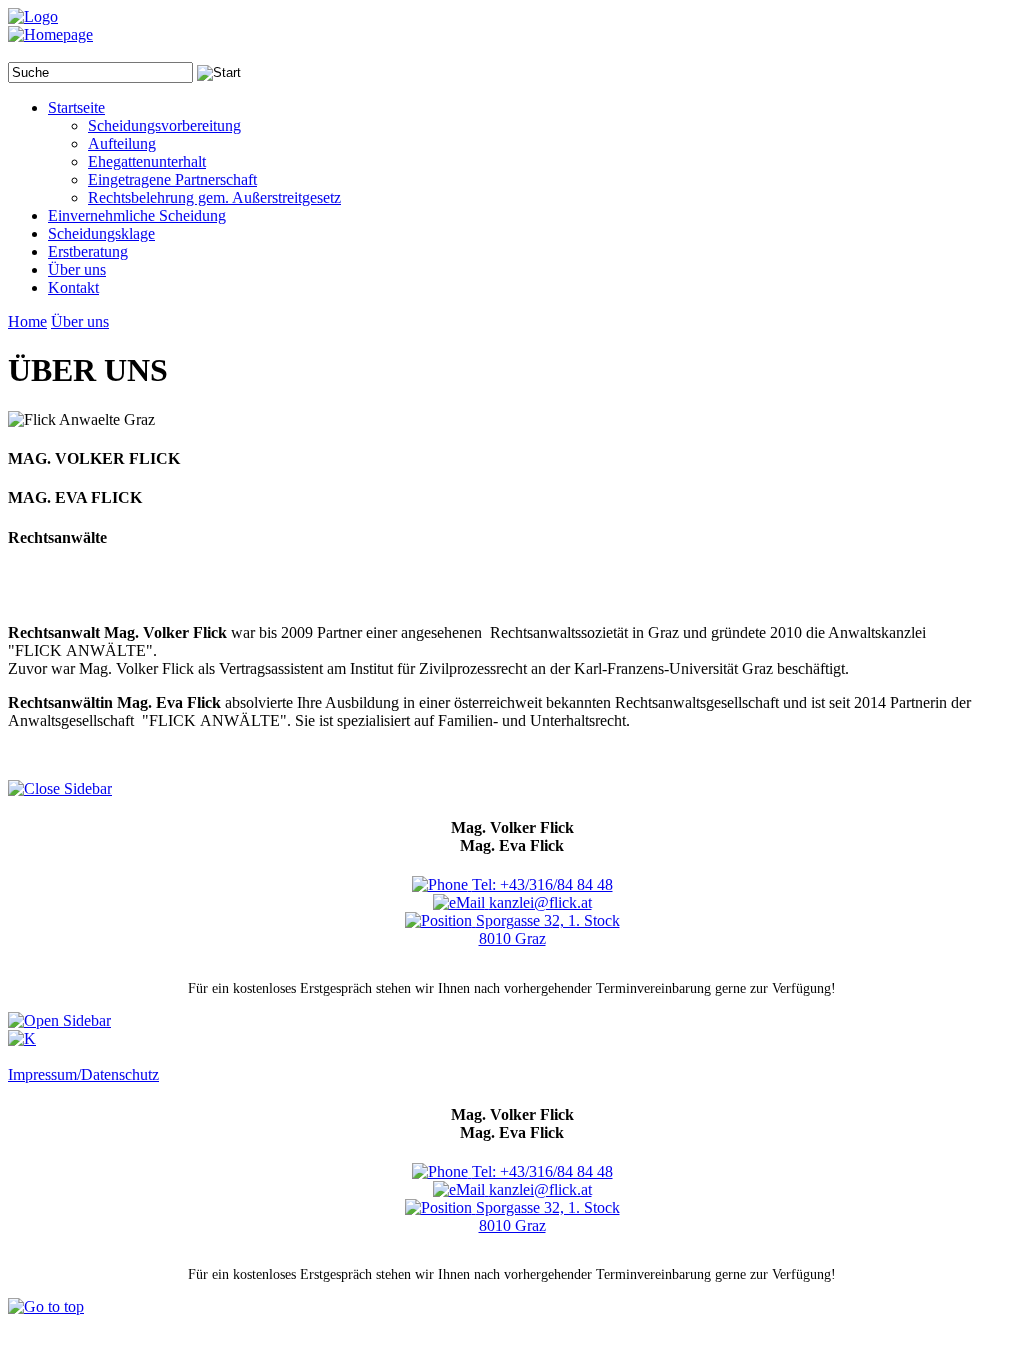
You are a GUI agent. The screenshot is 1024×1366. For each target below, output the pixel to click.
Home (27, 321)
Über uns (80, 321)
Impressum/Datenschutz (83, 1074)
